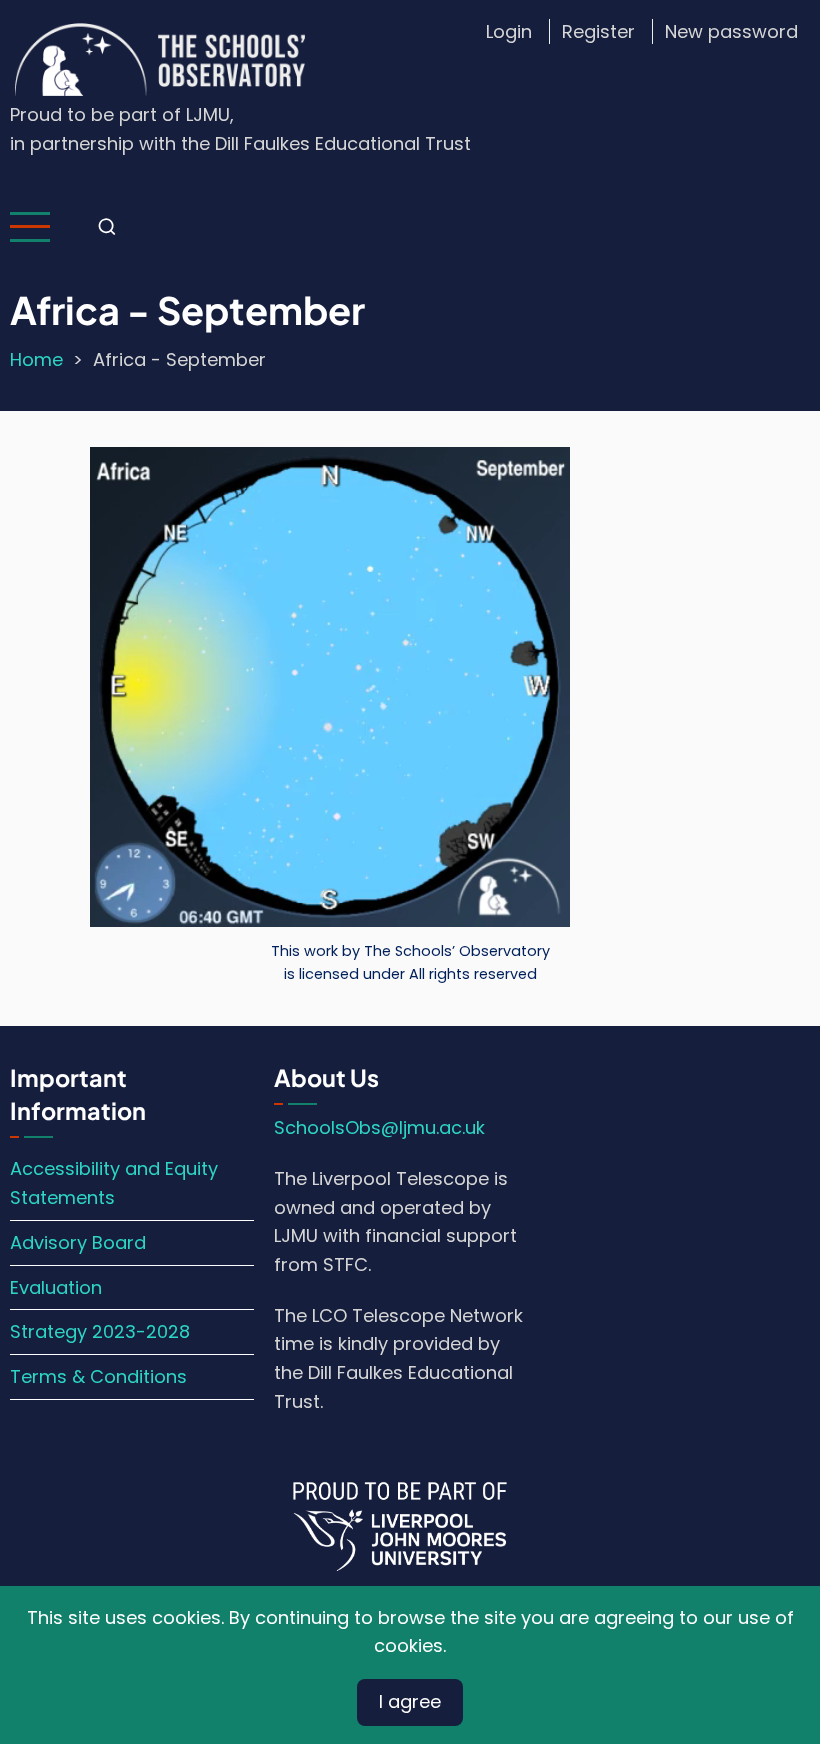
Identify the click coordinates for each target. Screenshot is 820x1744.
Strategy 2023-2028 (100, 1331)
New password (731, 31)
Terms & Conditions (98, 1376)
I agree (410, 1701)
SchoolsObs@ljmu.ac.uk (379, 1127)
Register (598, 31)
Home (36, 359)
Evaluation (56, 1287)
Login (509, 31)
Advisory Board (78, 1242)
